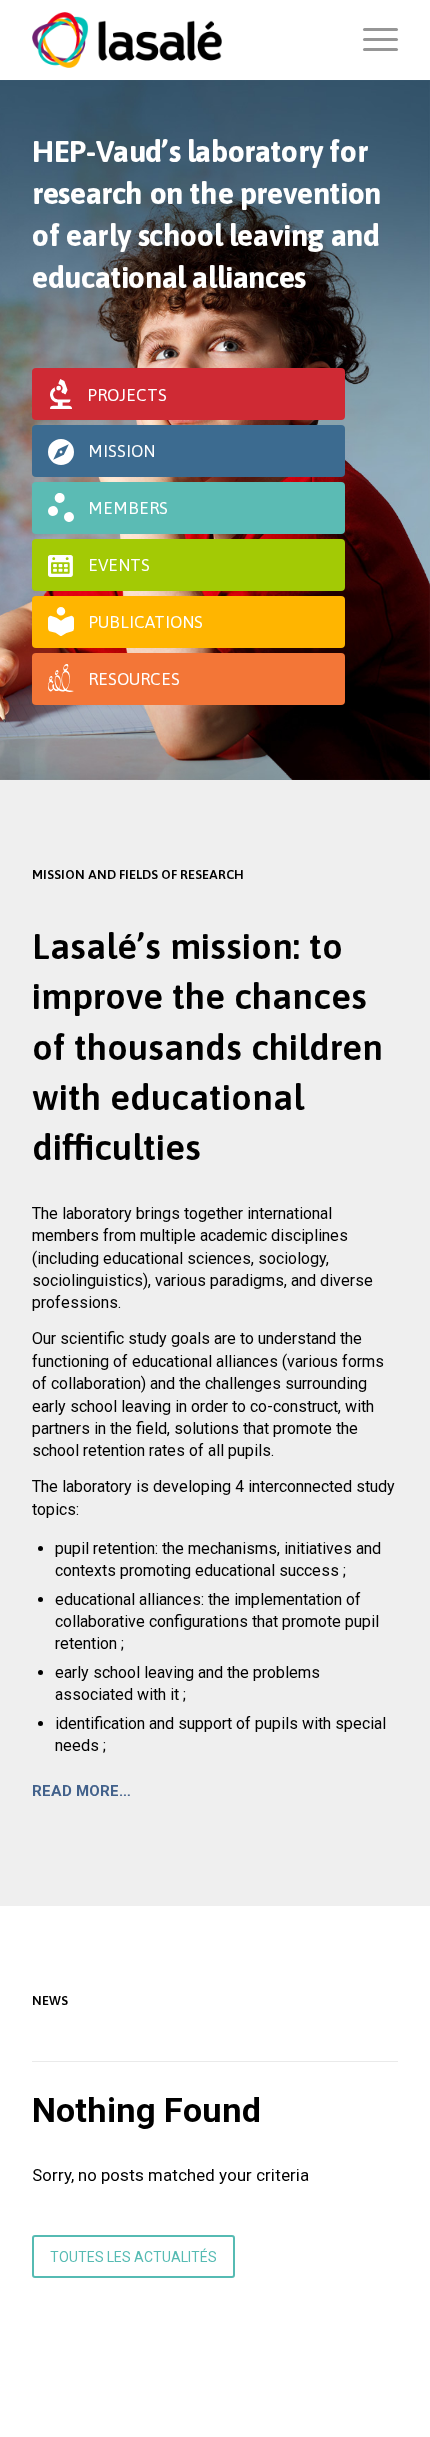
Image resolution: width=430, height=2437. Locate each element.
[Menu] (370, 40)
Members (128, 508)
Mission (121, 451)
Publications (145, 622)
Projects (127, 395)
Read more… (81, 1791)
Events (119, 565)
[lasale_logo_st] (178, 40)
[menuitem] (370, 40)
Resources (134, 679)
